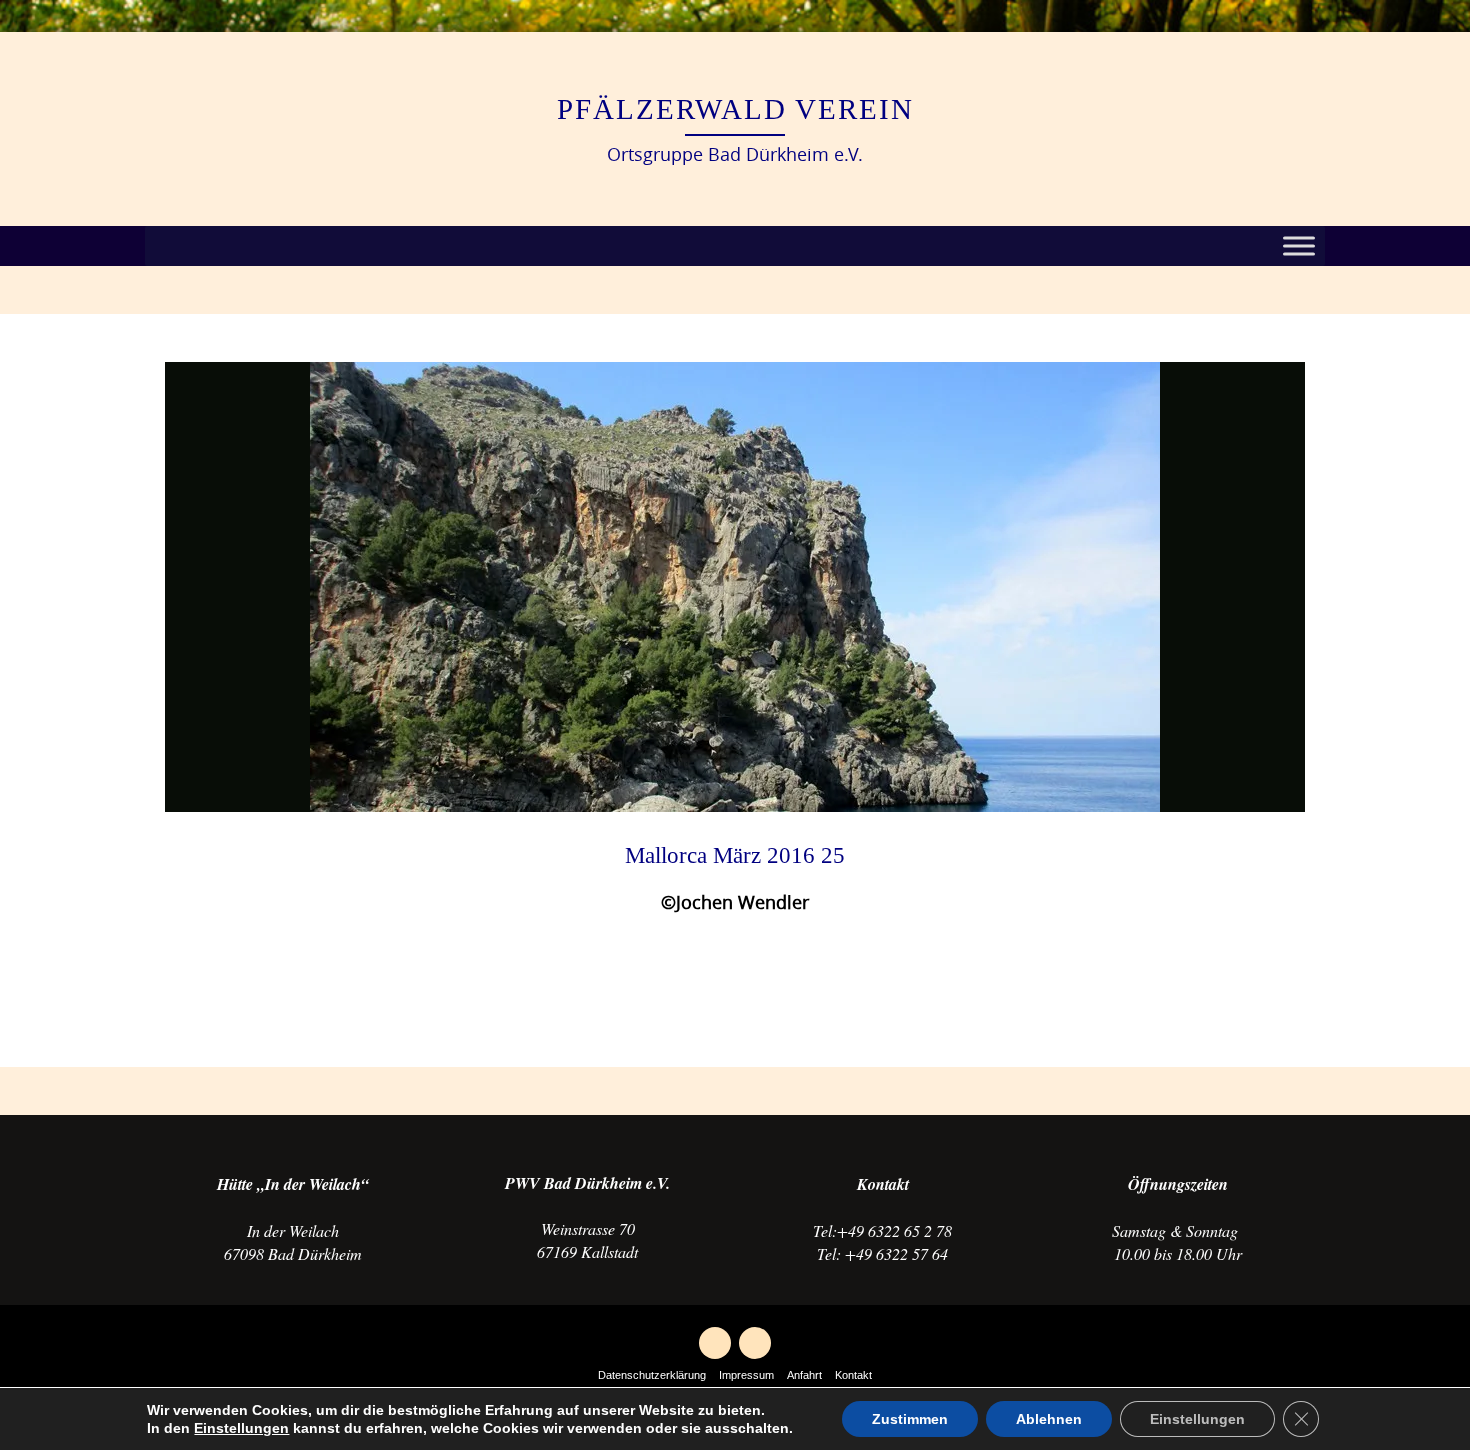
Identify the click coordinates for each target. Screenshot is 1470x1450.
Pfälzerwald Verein (735, 109)
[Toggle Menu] (1299, 246)
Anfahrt (804, 1375)
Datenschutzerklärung (652, 1375)
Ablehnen (1049, 1419)
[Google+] (715, 1343)
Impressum (746, 1375)
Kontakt (853, 1375)
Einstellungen (241, 1428)
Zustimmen (910, 1419)
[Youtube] (755, 1343)
